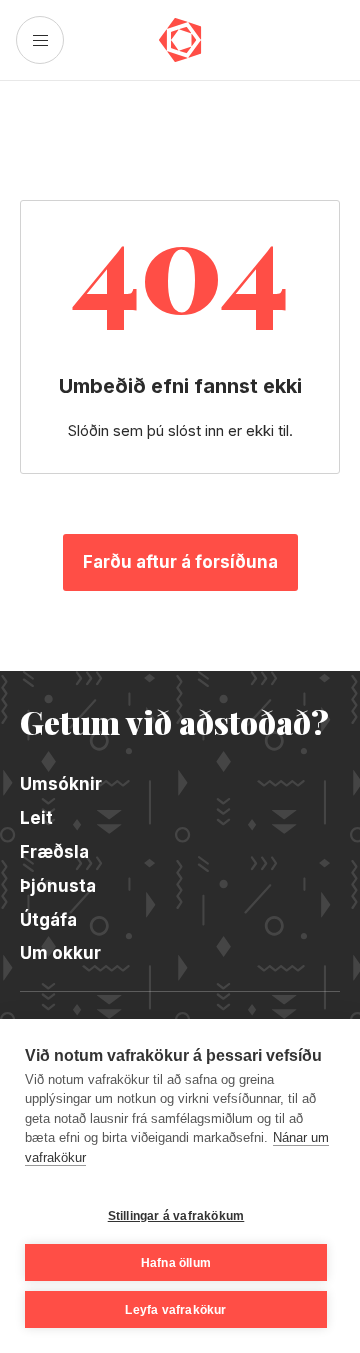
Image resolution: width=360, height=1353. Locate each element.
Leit (36, 818)
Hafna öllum (176, 1263)
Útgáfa (48, 920)
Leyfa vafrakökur (175, 1310)
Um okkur (60, 953)
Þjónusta (58, 886)
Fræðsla (54, 852)
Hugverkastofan (180, 40)
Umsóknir (61, 784)
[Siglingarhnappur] (40, 40)
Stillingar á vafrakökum (176, 1216)
